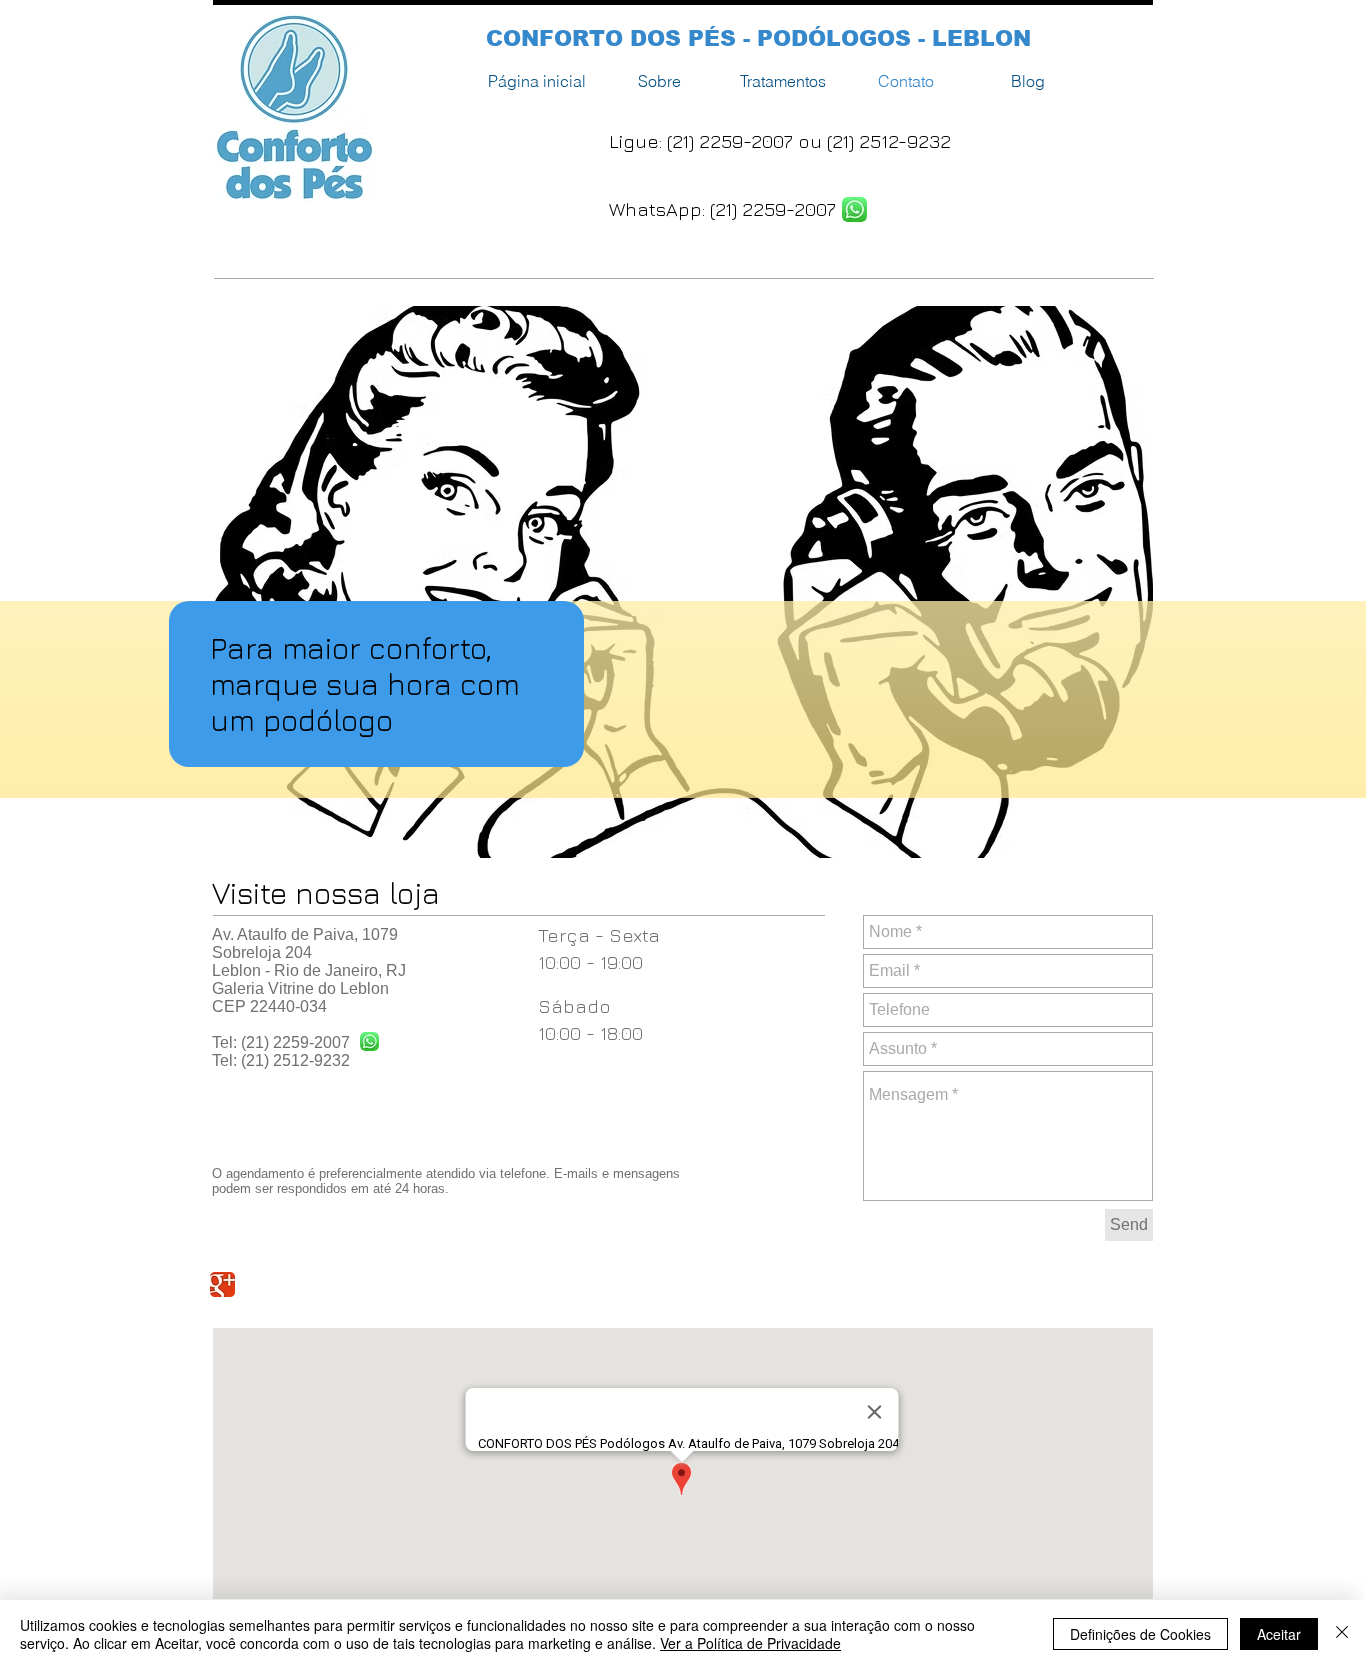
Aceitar (1279, 1634)
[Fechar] (1342, 1634)
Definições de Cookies (1140, 1634)
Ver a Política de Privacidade (750, 1643)
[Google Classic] (222, 1284)
